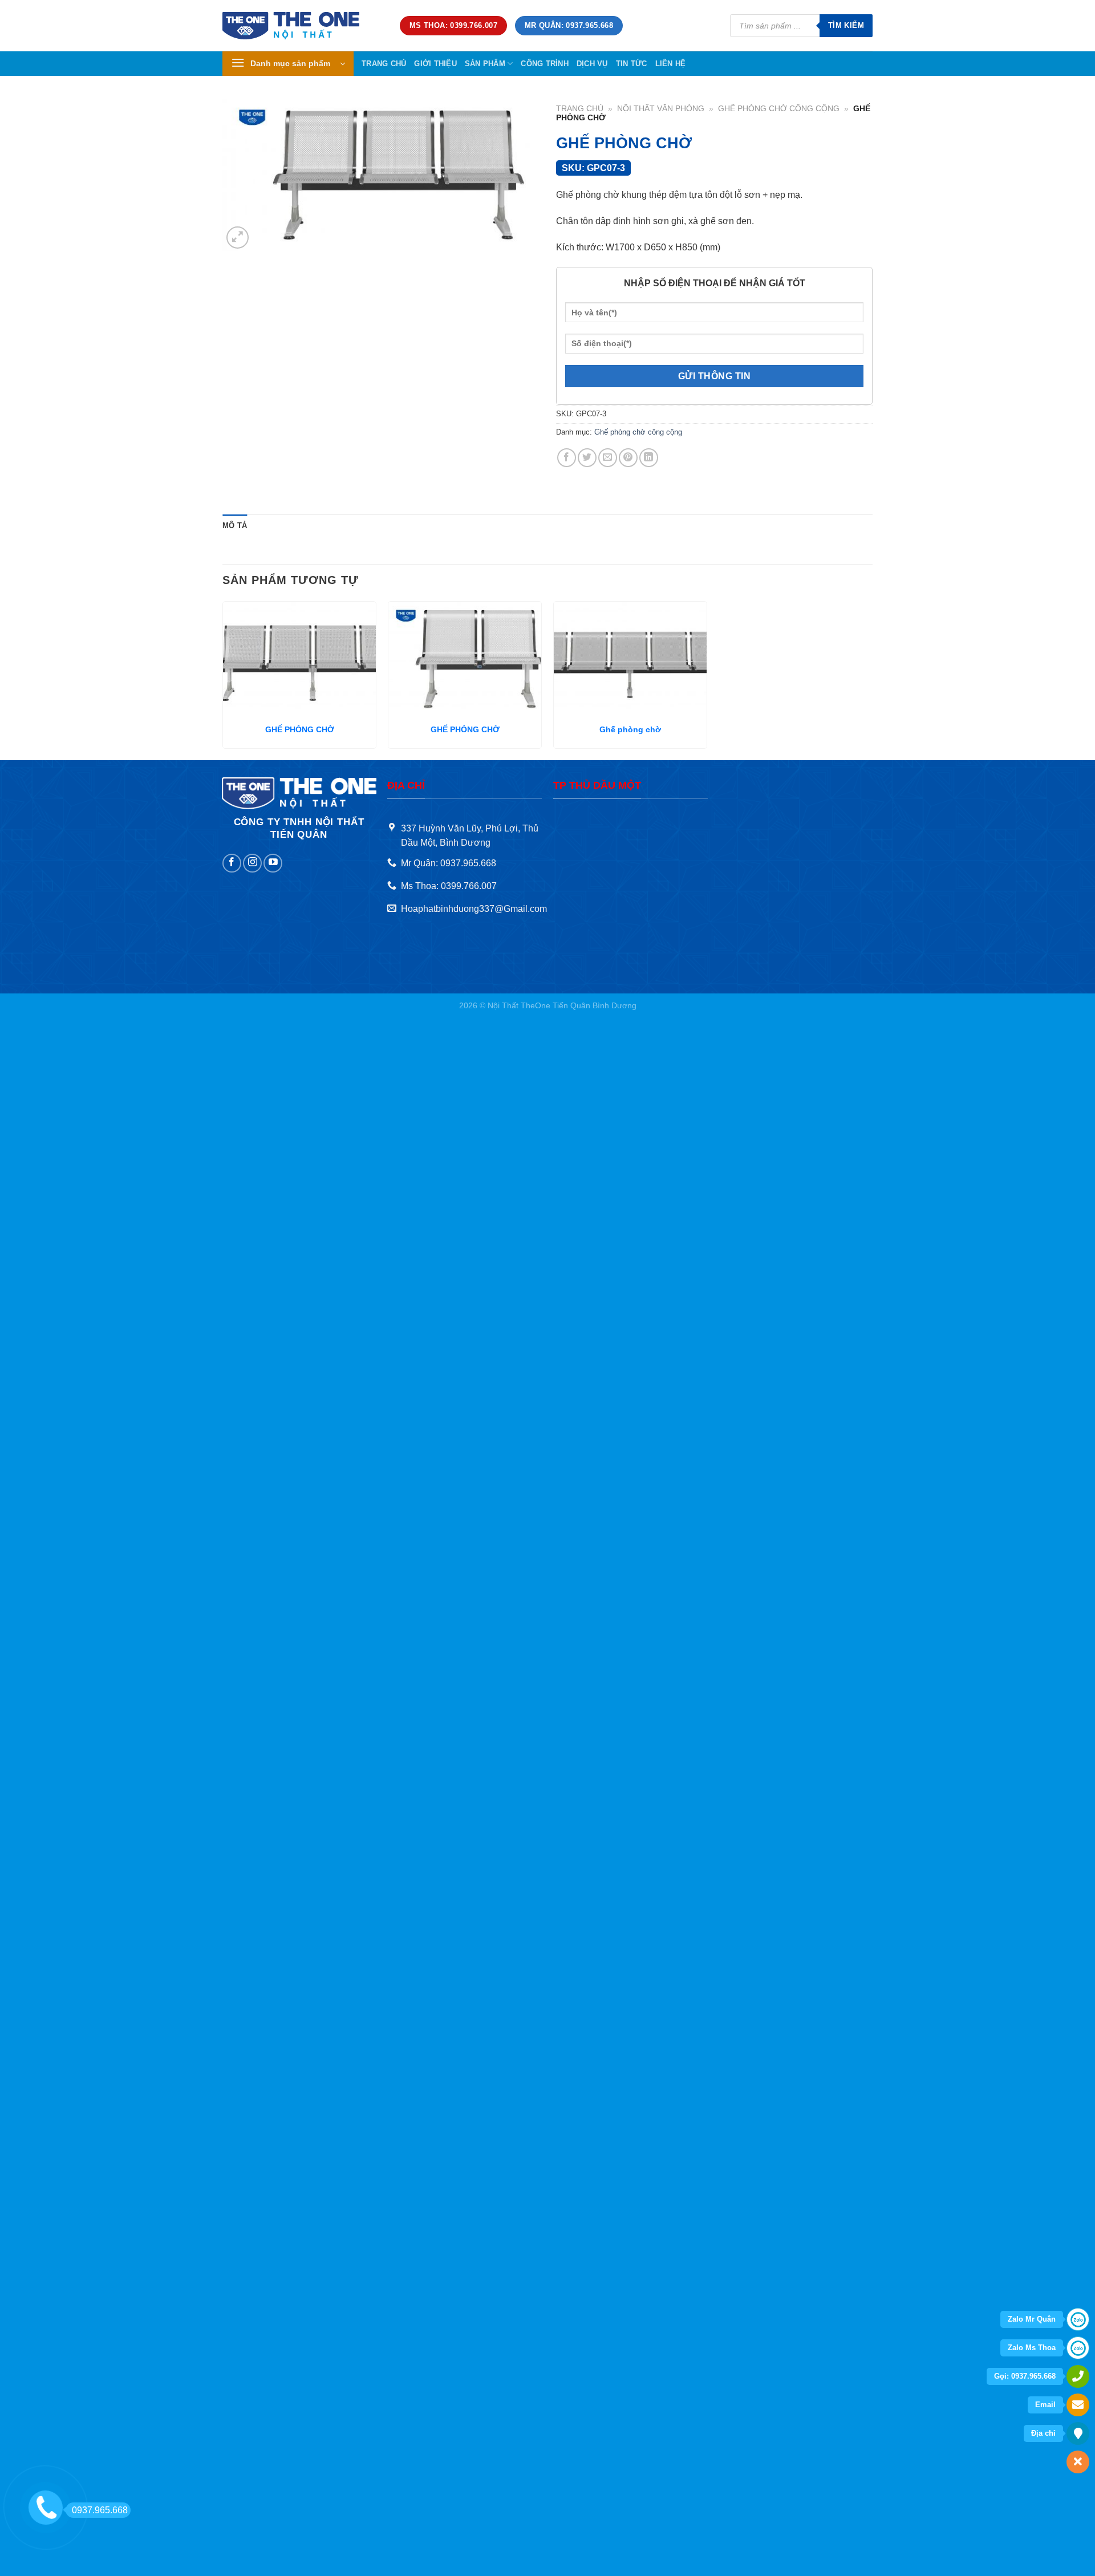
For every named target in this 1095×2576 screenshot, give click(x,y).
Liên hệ (671, 64)
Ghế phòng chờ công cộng (779, 109)
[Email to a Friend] (608, 458)
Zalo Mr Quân (1032, 2319)
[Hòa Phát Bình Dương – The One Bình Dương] (303, 26)
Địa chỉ (1043, 2433)
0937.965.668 (100, 2510)
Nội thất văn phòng (661, 109)
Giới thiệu (435, 64)
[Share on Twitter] (587, 458)
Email (1045, 2405)
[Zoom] (238, 238)
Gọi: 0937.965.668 (1025, 2376)
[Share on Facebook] (567, 458)
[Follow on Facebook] (232, 863)
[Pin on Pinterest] (628, 458)
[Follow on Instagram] (252, 863)
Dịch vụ (592, 64)
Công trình (545, 64)
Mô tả (235, 526)
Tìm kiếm (846, 25)
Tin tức (632, 64)
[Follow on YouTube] (273, 863)
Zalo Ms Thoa (1032, 2348)
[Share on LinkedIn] (649, 458)
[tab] (235, 526)
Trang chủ (384, 64)
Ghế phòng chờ (630, 729)
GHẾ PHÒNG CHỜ (300, 729)
